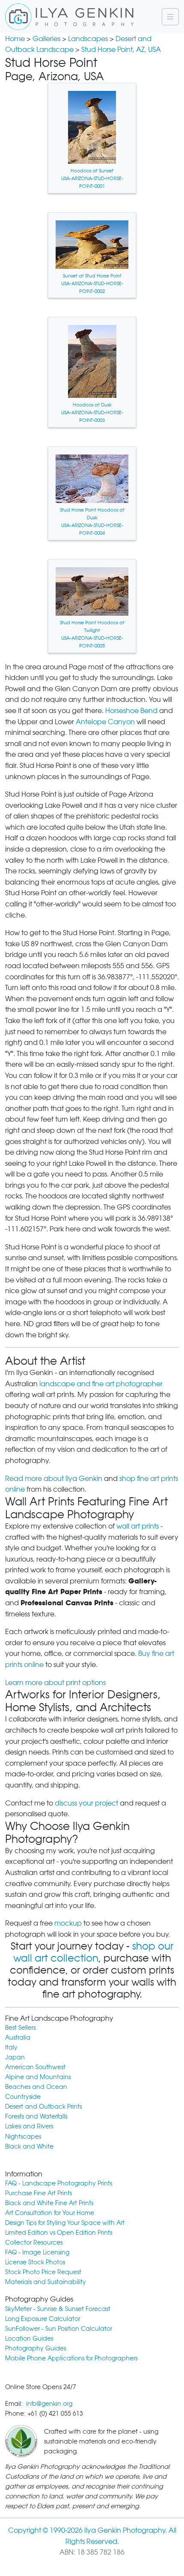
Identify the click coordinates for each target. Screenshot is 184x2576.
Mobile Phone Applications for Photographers (71, 2358)
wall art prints (138, 1526)
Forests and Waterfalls (36, 2116)
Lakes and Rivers (29, 2126)
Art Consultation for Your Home (50, 2213)
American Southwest (35, 2067)
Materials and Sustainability (46, 2282)
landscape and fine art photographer (101, 1384)
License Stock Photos (35, 2262)
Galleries (46, 39)
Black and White (29, 2146)
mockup (68, 1923)
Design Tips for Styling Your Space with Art (65, 2222)
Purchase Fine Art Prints (39, 2193)
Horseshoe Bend (131, 711)
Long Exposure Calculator (43, 2319)
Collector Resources (34, 2242)
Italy (11, 2047)
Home (15, 39)
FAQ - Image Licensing (37, 2252)
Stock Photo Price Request (43, 2272)
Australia (18, 2037)
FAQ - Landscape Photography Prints (59, 2183)
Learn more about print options (55, 1683)
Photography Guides (36, 2348)
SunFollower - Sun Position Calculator (59, 2328)
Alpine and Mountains (38, 2077)
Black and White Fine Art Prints (49, 2203)
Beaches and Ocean (36, 2087)
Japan (15, 2057)
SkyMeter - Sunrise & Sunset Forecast (58, 2309)
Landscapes (88, 39)
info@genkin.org (49, 2403)
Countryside (23, 2096)
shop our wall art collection (93, 1952)
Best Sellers (20, 2027)
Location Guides (29, 2338)
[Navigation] (170, 17)
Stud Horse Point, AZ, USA (121, 50)
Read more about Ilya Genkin (54, 1479)
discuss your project (86, 1803)
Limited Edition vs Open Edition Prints (59, 2232)
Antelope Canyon (105, 722)
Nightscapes (23, 2136)
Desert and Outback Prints (43, 2106)
